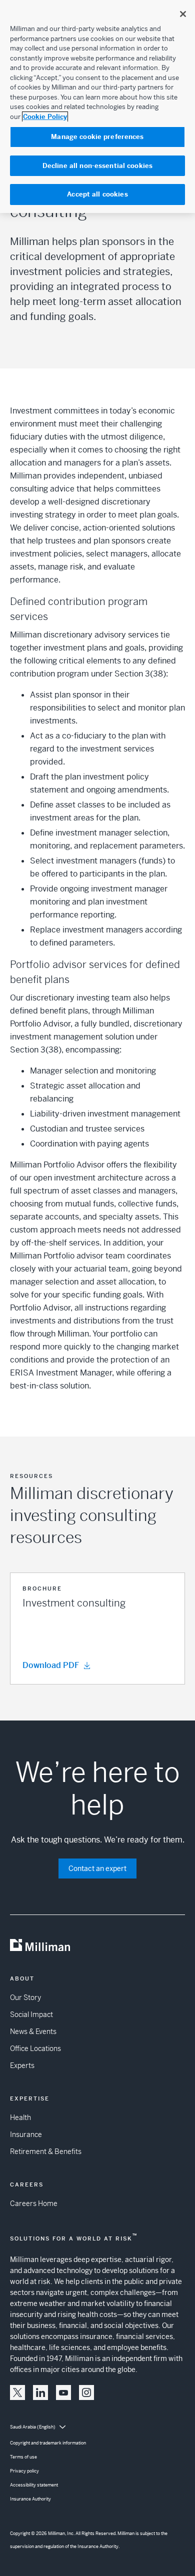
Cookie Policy (45, 117)
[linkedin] (40, 2392)
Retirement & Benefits (46, 2151)
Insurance (26, 2134)
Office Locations (35, 2048)
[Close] (183, 14)
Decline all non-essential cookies (97, 166)
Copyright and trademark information (48, 2443)
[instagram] (86, 2392)
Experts (22, 2065)
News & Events (33, 2031)
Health (20, 2117)
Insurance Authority (30, 2499)
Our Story (25, 1997)
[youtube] (63, 2392)
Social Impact (31, 2014)
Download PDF (51, 1665)
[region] (97, 106)
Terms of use (23, 2457)
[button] (97, 1628)
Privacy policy (24, 2471)
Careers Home (34, 2203)
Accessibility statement (34, 2485)
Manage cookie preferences (97, 137)
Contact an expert (97, 1868)
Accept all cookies (97, 194)
